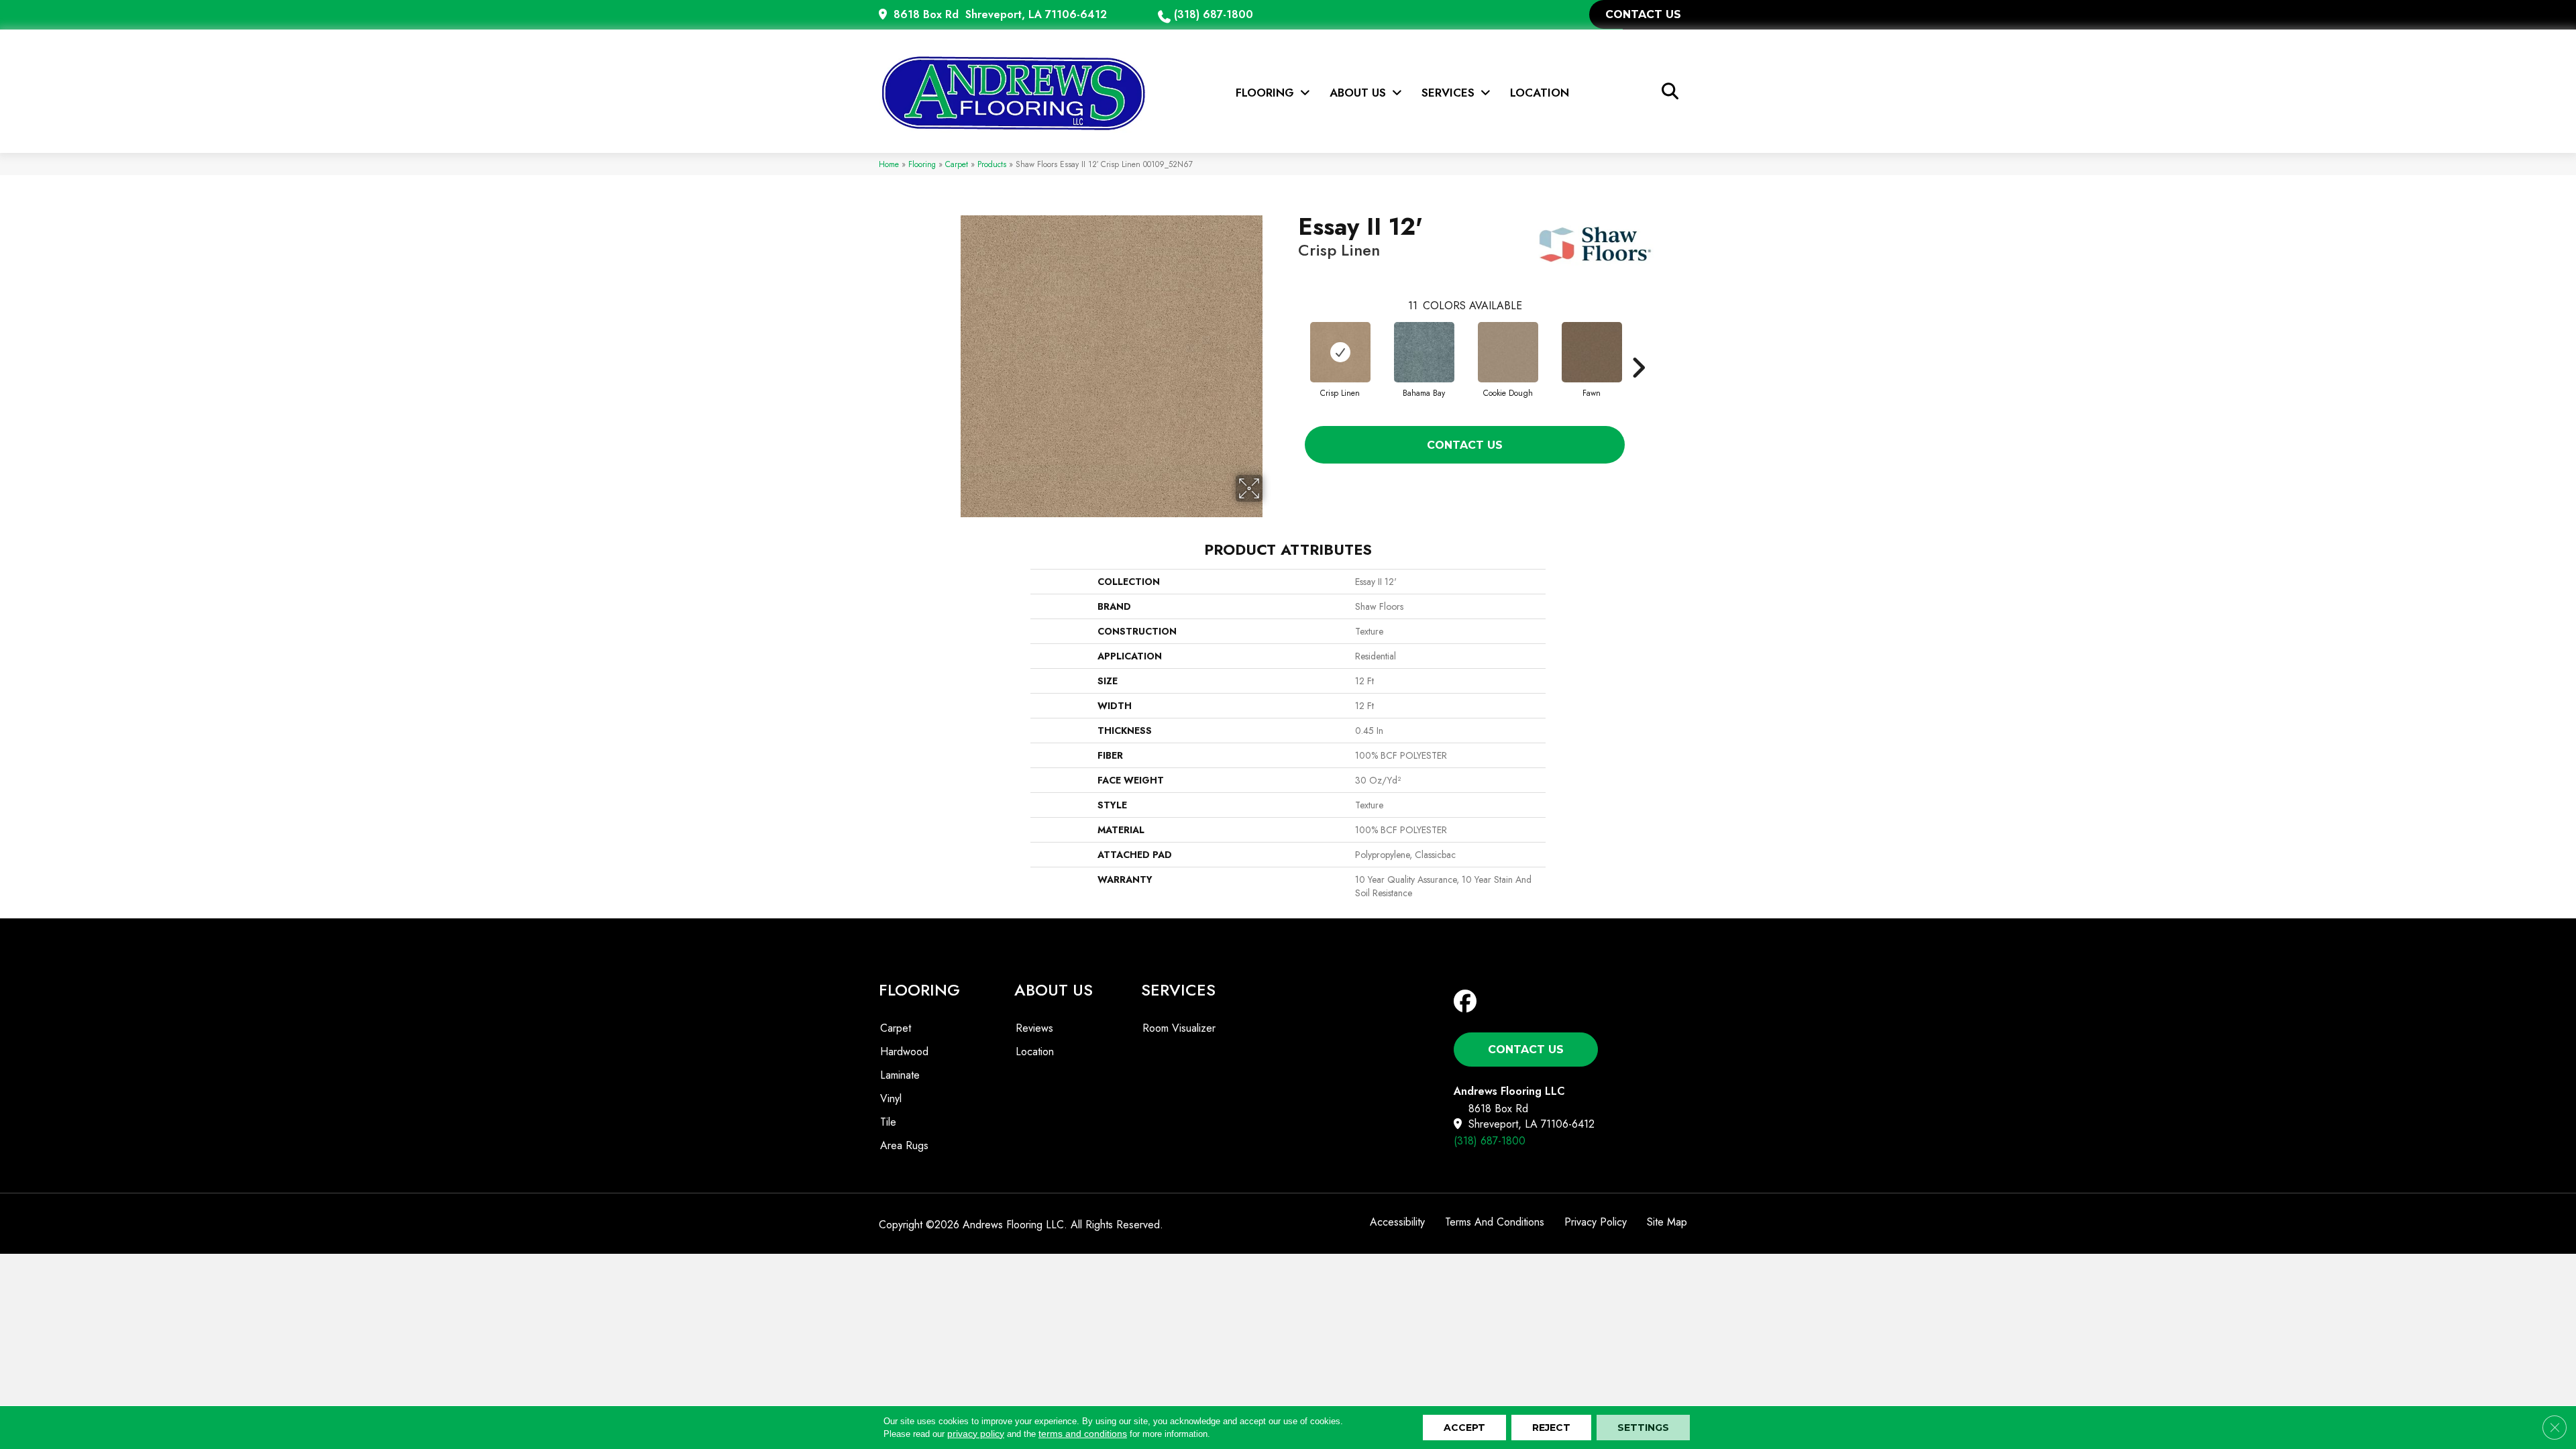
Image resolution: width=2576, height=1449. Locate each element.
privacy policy (976, 1434)
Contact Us (1465, 445)
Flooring (922, 164)
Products (992, 164)
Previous (1291, 347)
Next (1638, 347)
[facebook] (1468, 1002)
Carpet (957, 164)
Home (889, 164)
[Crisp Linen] (1340, 352)
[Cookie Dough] (1508, 352)
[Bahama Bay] (1424, 352)
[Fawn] (1592, 352)
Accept (1464, 1428)
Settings (1643, 1428)
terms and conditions (1083, 1434)
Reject (1551, 1428)
